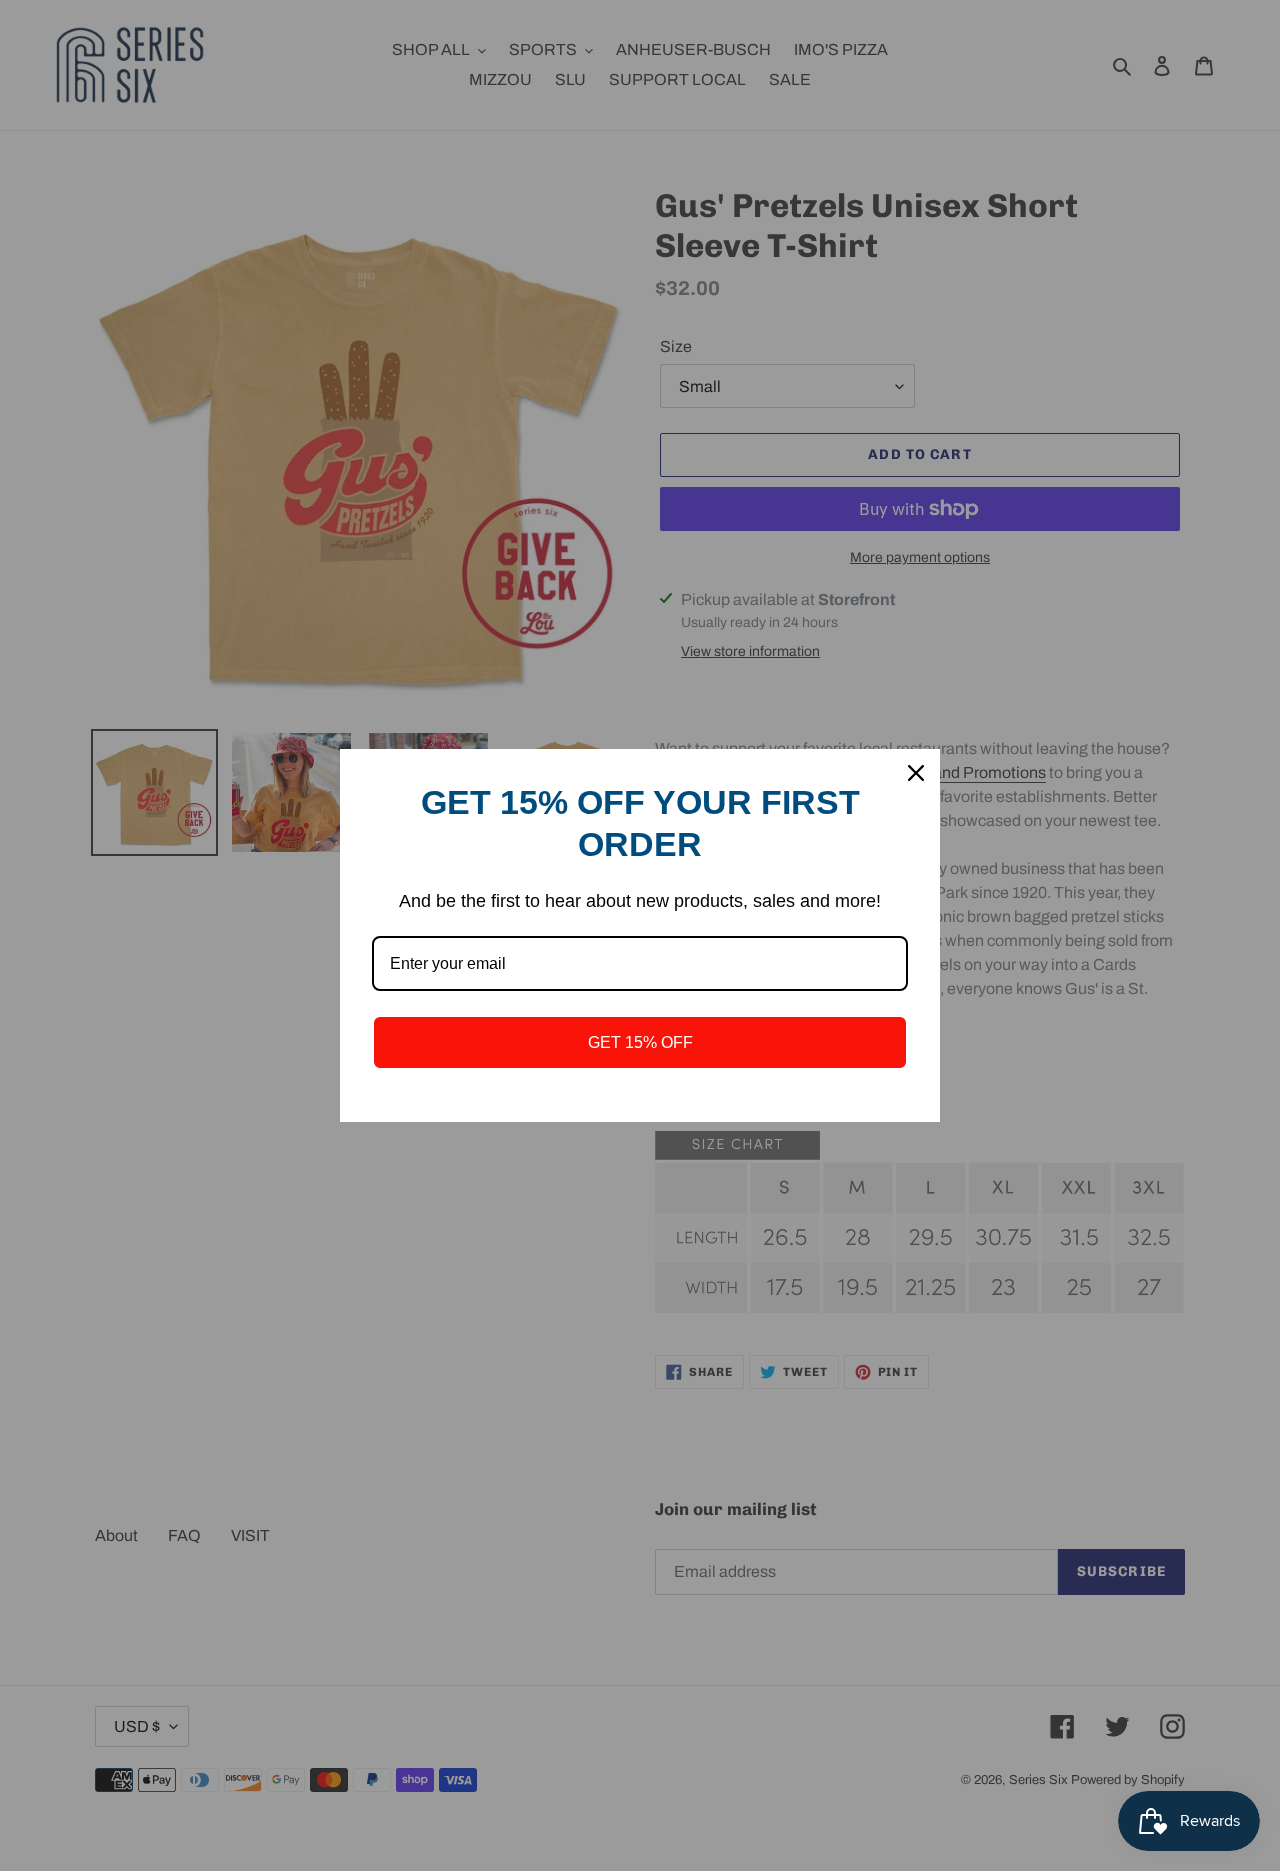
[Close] (916, 773)
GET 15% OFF (640, 1042)
